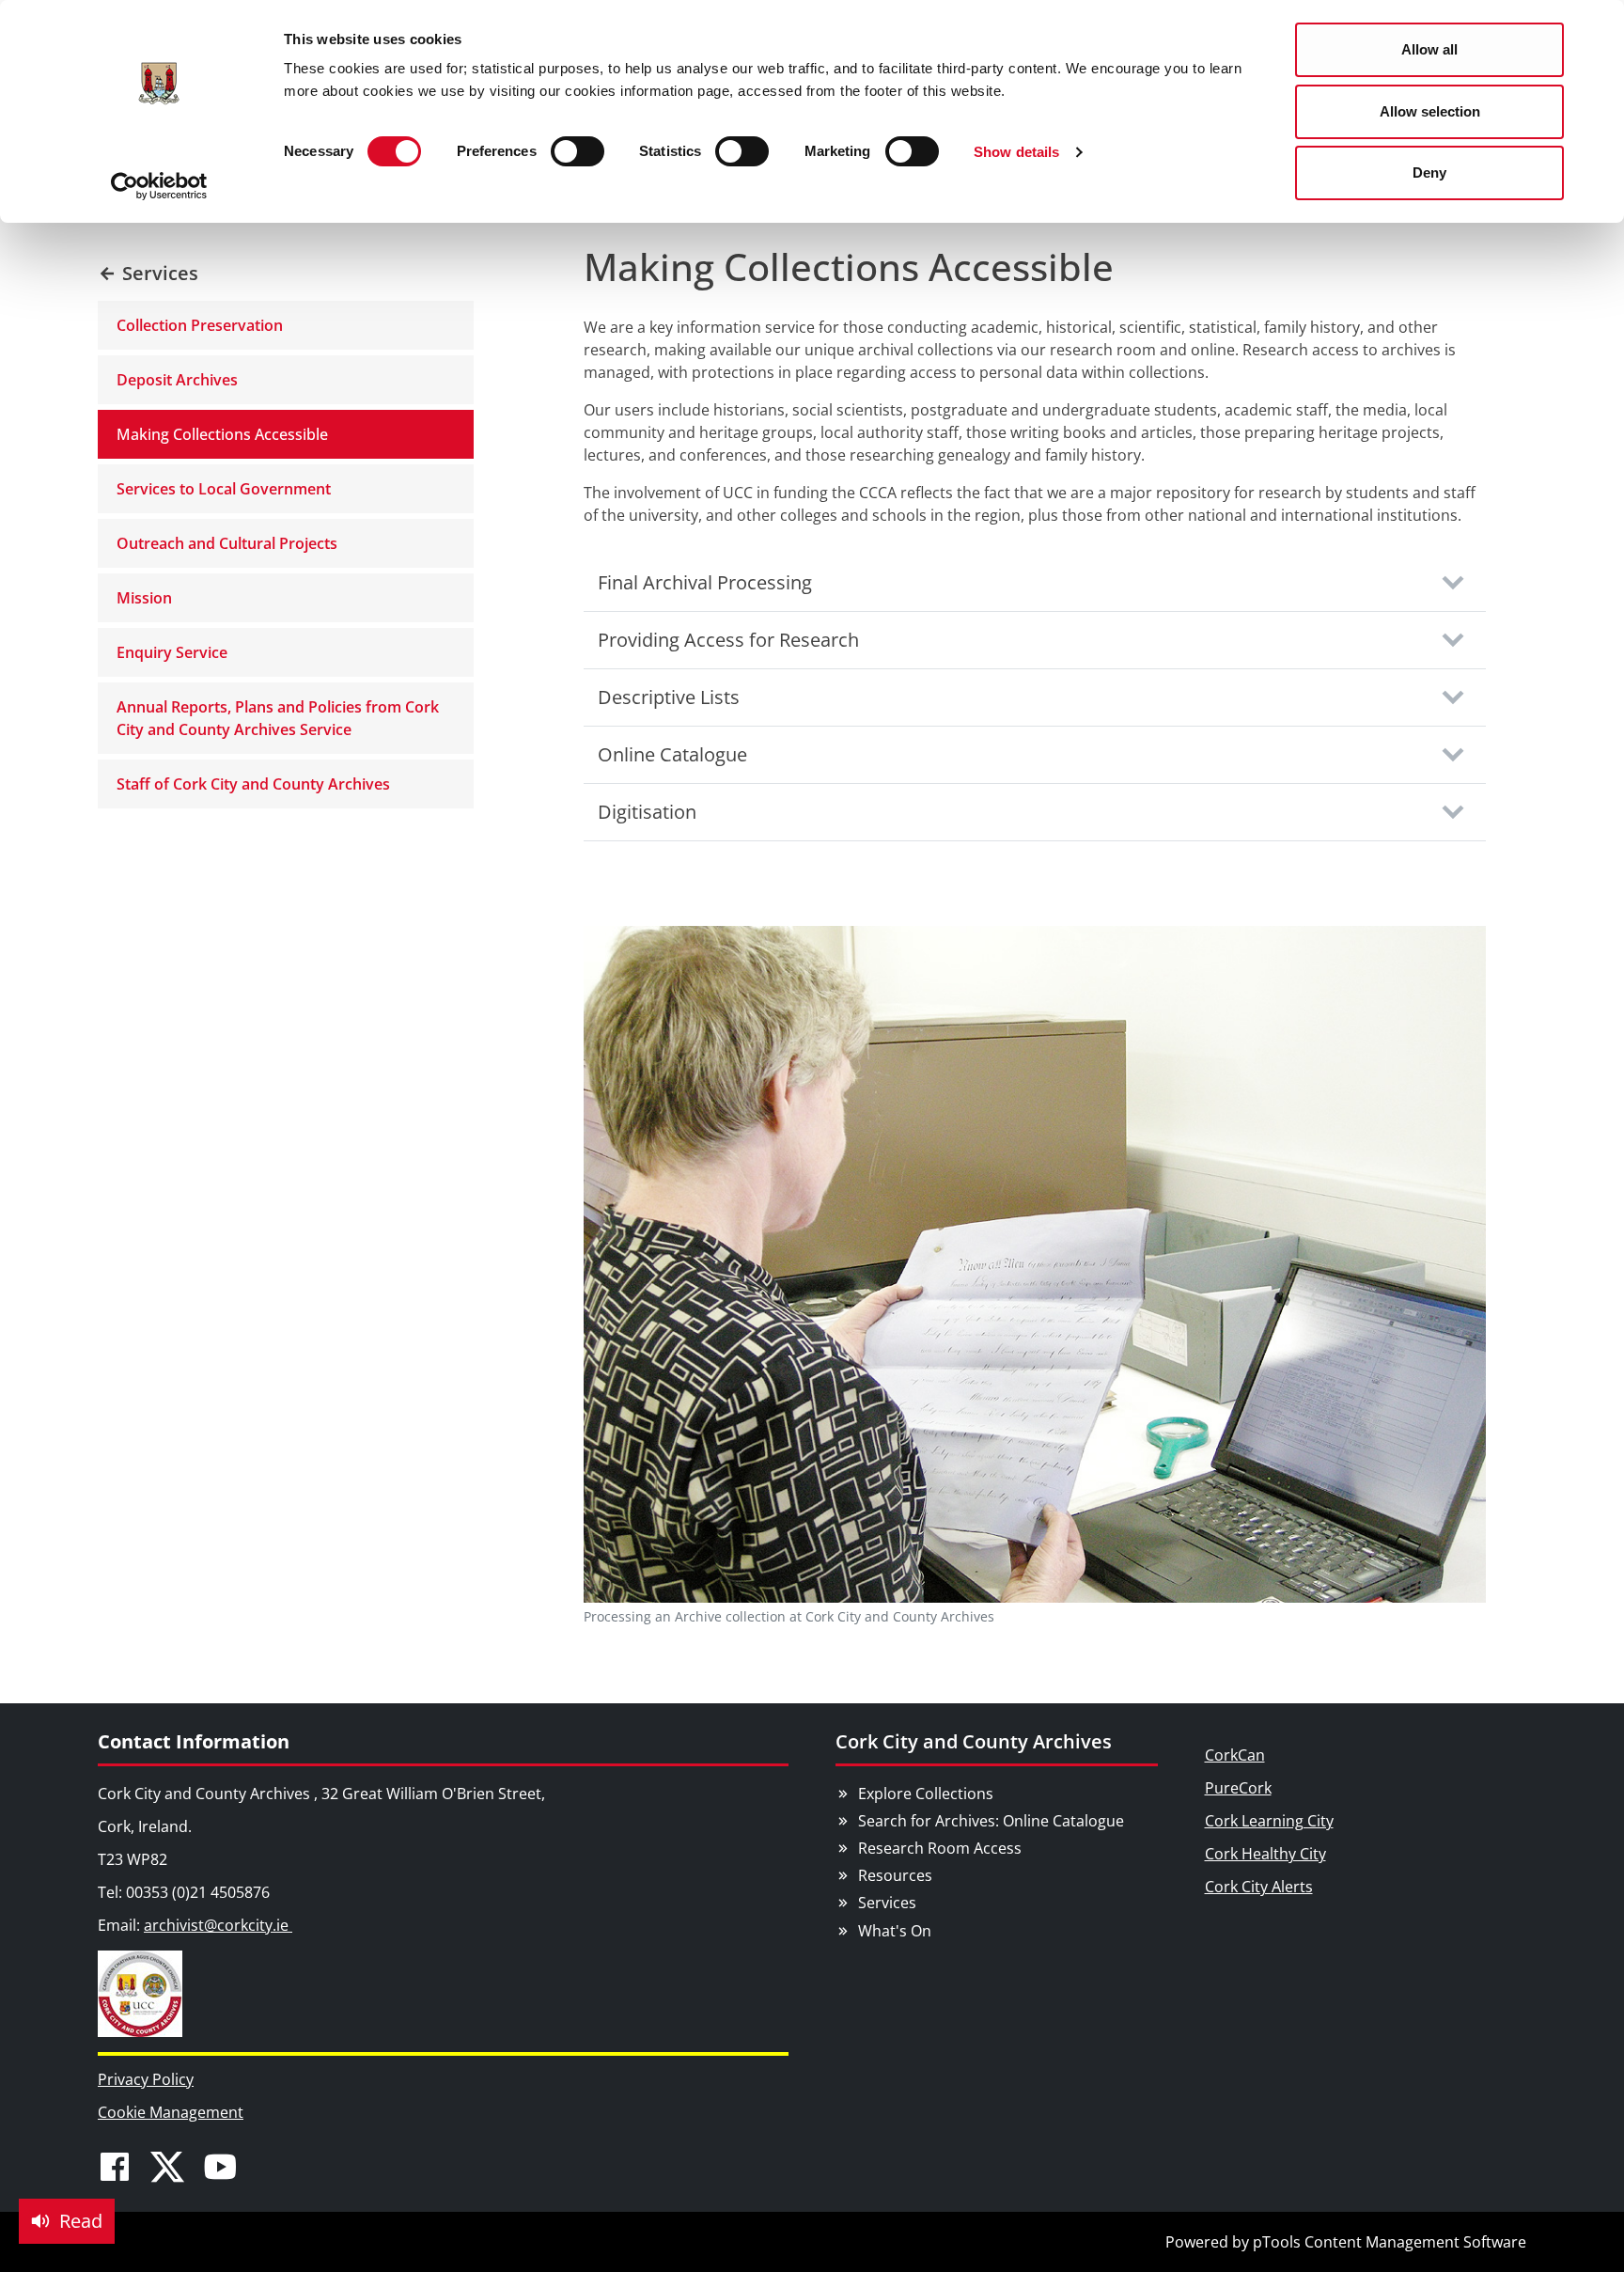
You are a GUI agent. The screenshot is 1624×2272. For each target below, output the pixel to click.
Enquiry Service (172, 652)
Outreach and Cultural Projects (227, 543)
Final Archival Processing (705, 582)
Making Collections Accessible (222, 434)
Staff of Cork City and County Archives (253, 784)
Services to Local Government (224, 489)
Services (887, 1903)
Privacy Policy (146, 2079)
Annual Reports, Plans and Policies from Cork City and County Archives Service (278, 718)
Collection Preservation (200, 325)
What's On (895, 1931)
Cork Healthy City (1265, 1854)
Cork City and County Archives (974, 1741)
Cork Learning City (1269, 1821)
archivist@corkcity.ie (218, 1925)
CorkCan (1235, 1755)
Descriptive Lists (669, 697)
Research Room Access (940, 1848)
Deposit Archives (177, 380)
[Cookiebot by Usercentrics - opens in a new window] (159, 186)
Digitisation (647, 812)
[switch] (578, 151)
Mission (144, 598)
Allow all (1429, 49)
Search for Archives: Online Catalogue (991, 1821)
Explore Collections (926, 1794)
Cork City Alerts (1259, 1887)
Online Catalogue (672, 754)
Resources (895, 1875)
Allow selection (1430, 111)
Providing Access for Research (728, 640)
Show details (1016, 152)
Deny (1429, 172)
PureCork (1238, 1788)
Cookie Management (171, 2112)
